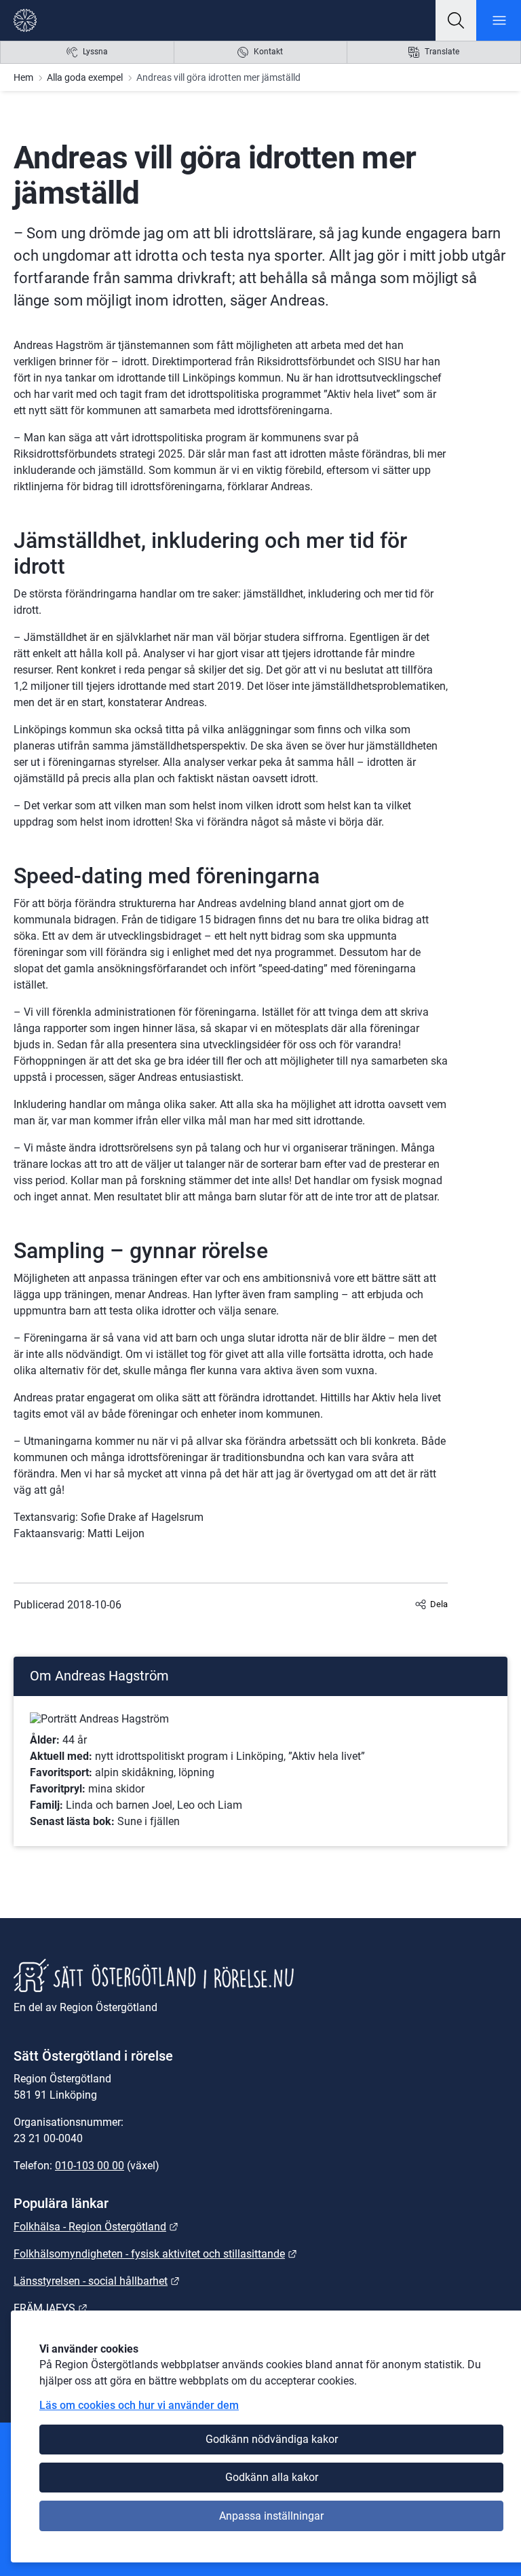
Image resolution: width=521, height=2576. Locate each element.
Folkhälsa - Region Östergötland (96, 2227)
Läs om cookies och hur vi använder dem (139, 2405)
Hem (23, 77)
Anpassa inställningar (271, 2516)
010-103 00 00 (90, 2166)
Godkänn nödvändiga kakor (272, 2439)
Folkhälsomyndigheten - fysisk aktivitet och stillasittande (155, 2254)
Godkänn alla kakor (272, 2477)
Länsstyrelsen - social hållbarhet (97, 2281)
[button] (456, 20)
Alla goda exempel (85, 77)
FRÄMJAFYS (51, 2308)
